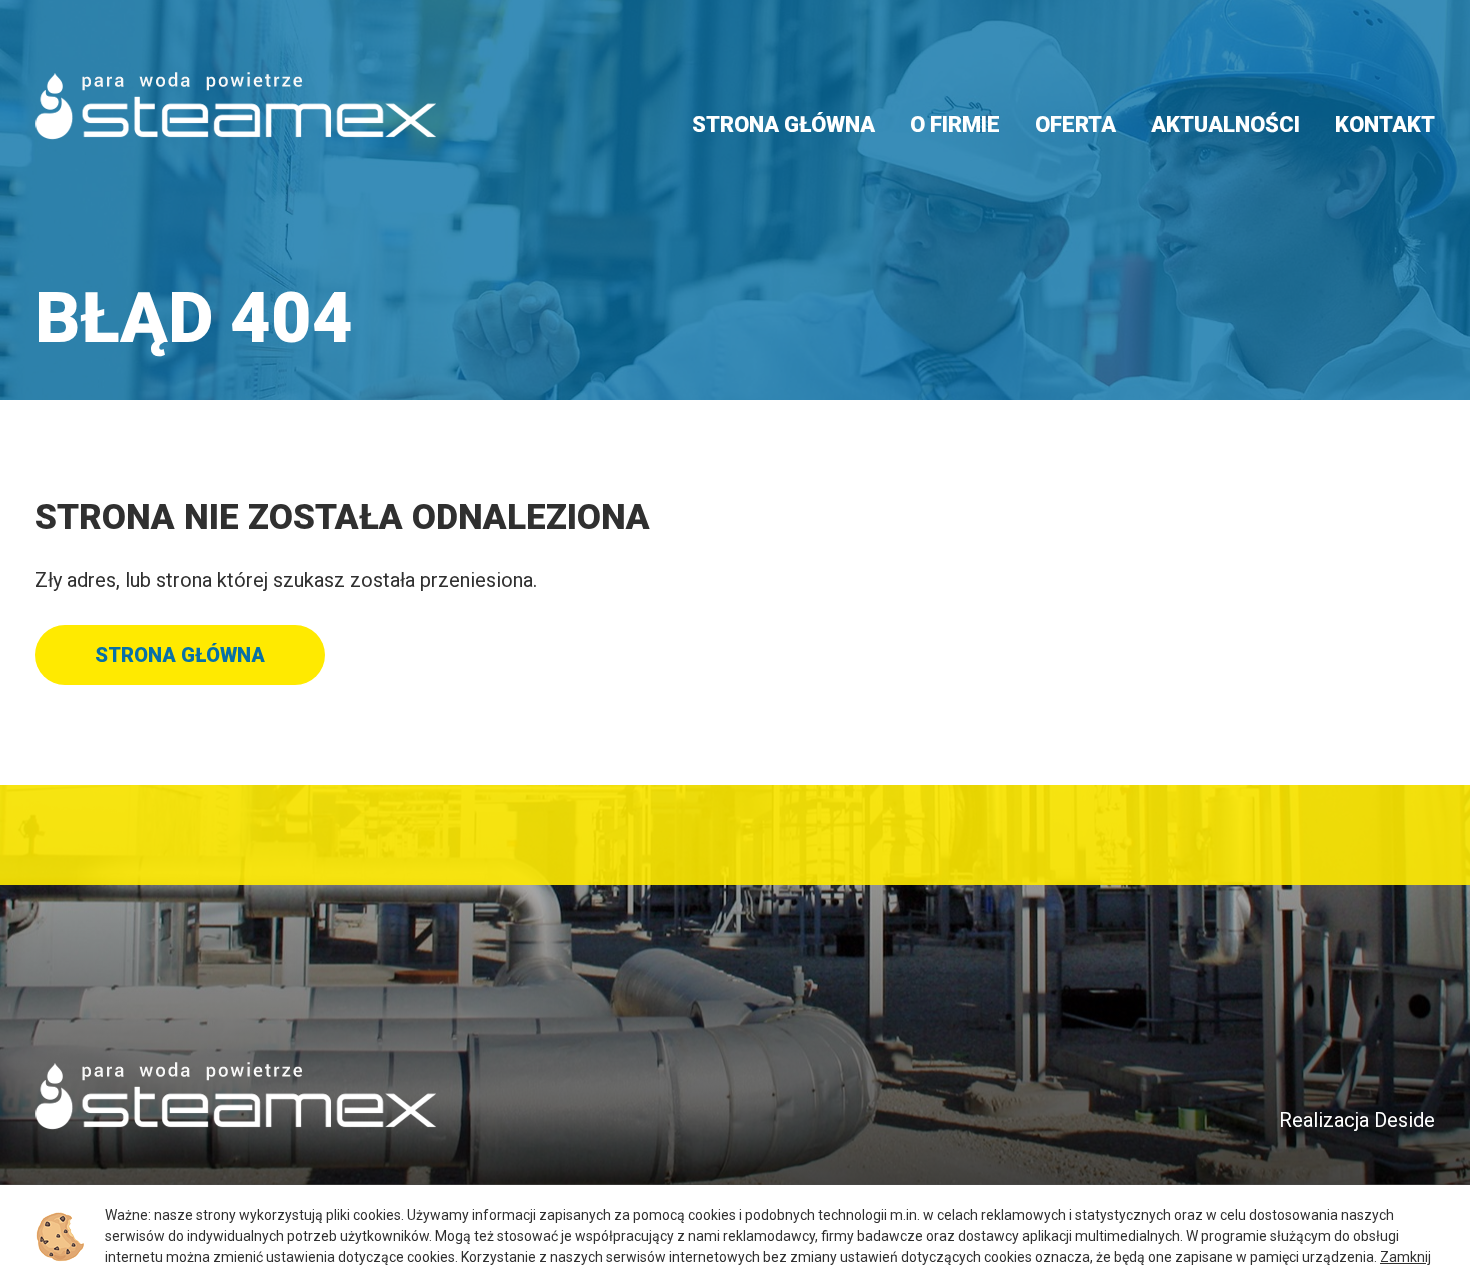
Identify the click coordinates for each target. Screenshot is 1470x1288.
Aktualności (1225, 124)
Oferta (1075, 124)
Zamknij (1405, 1257)
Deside (1404, 1120)
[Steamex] (235, 106)
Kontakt (1385, 124)
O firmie (955, 124)
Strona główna (783, 124)
